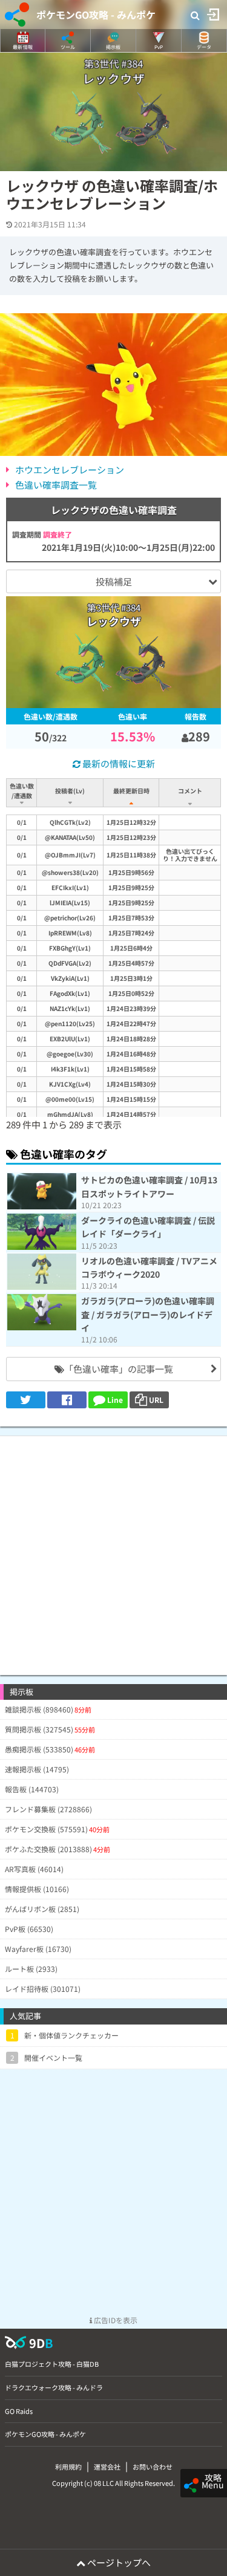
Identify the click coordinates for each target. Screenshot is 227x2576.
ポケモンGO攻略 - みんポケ (96, 15)
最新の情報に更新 (118, 763)
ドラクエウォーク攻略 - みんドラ (54, 2387)
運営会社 (107, 2467)
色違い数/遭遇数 (22, 791)
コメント (190, 791)
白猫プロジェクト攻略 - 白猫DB (52, 2364)
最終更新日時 (131, 791)
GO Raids (19, 2411)
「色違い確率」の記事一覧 (119, 1369)
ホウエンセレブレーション (70, 470)
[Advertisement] (113, 1550)
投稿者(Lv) (70, 791)
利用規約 (68, 2467)
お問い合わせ (153, 2467)
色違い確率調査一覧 (56, 485)
